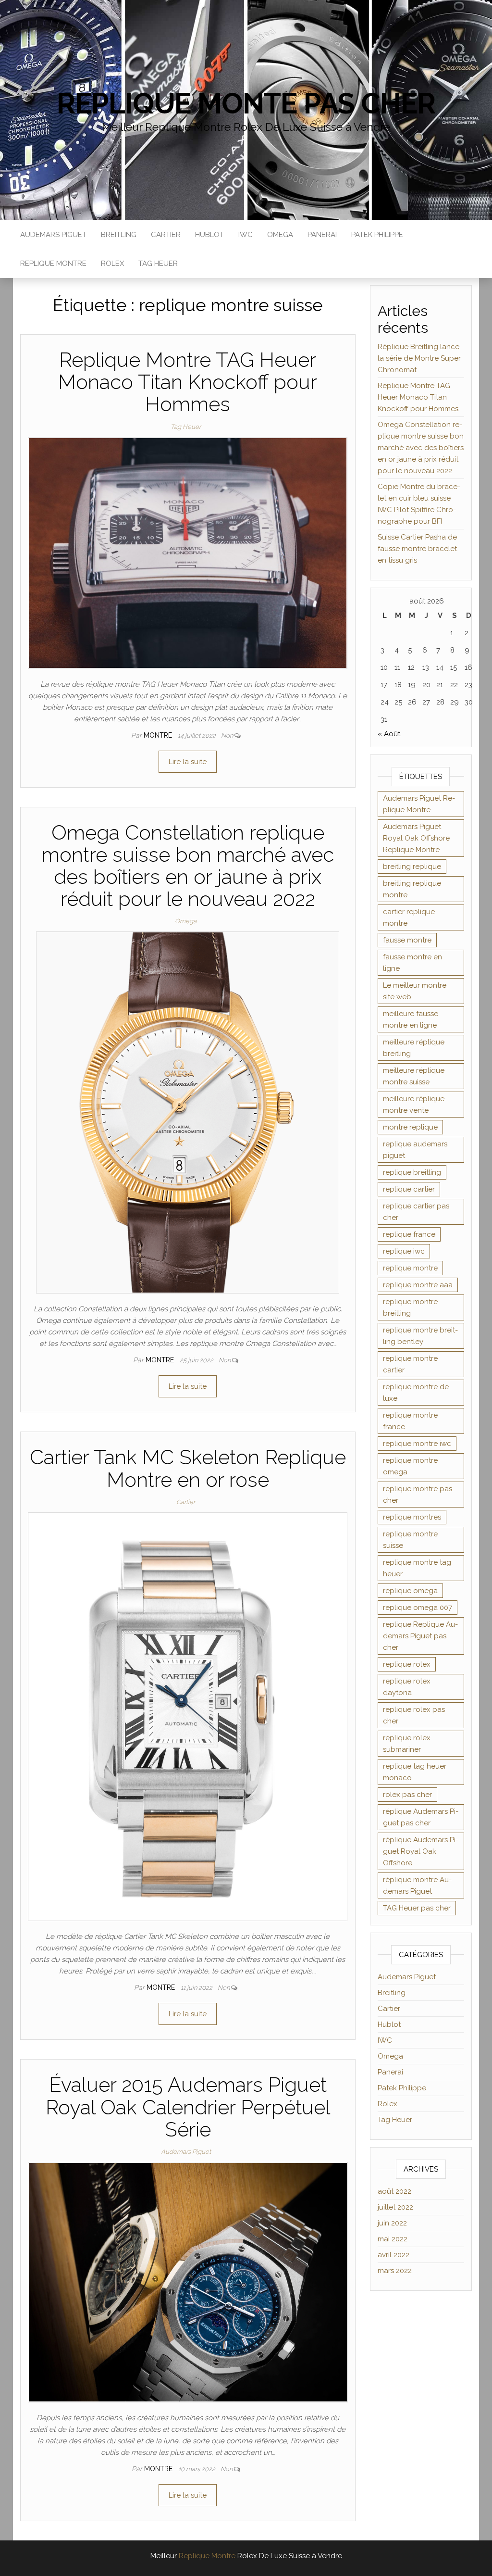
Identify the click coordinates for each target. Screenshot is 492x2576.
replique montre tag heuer (417, 1568)
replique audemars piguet (415, 1150)
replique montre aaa (418, 1285)
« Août (389, 734)
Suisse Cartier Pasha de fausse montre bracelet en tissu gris (417, 549)
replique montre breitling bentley (420, 1336)
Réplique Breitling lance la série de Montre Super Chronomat (419, 358)
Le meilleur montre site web (415, 991)
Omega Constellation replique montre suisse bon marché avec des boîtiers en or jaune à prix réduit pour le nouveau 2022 (188, 866)
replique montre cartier (410, 1364)
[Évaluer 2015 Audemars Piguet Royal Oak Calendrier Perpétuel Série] (188, 2282)
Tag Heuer (158, 264)
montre (159, 735)
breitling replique (412, 867)
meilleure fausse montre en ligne (411, 1019)
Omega (280, 235)
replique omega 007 (418, 1608)
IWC (246, 235)
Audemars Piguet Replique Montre (419, 804)
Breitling (119, 235)
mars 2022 (395, 2271)
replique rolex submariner (407, 1744)
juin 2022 (392, 2223)
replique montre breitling (410, 1307)
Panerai (322, 235)
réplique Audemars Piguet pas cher (421, 1817)
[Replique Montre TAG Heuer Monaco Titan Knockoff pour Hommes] (188, 552)
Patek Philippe (377, 235)
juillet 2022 (395, 2207)
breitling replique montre (412, 889)
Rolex (112, 264)
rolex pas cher (407, 1795)
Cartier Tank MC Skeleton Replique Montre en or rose (188, 1468)
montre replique (410, 1127)
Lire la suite (188, 762)
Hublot (209, 235)
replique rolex (407, 1664)
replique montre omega (410, 1466)
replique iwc (404, 1251)
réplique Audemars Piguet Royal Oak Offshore (421, 1851)
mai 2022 (393, 2239)
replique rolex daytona (407, 1687)
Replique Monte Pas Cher (246, 103)
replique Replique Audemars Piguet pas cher (420, 1636)
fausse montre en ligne (412, 963)
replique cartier (409, 1189)
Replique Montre (53, 264)
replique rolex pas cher (414, 1715)
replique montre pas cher (418, 1495)
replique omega (410, 1591)
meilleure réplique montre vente (414, 1105)
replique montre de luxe (416, 1393)
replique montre (410, 1268)
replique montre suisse (410, 1540)
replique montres (412, 1517)
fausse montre (407, 940)
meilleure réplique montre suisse (414, 1076)
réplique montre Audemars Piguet (417, 1885)
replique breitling (412, 1172)
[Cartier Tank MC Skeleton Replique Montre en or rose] (188, 1716)
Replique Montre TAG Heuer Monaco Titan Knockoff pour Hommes (188, 382)
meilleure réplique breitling (414, 1048)
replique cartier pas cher (416, 1212)
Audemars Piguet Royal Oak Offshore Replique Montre (416, 838)
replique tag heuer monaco (415, 1772)
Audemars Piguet (53, 235)
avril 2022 (394, 2255)
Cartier (166, 235)
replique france (409, 1234)
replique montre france (410, 1421)
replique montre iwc (417, 1444)
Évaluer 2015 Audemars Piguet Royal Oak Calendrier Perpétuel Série (188, 2107)
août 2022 (394, 2191)
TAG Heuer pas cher (417, 1908)
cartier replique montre (409, 917)
